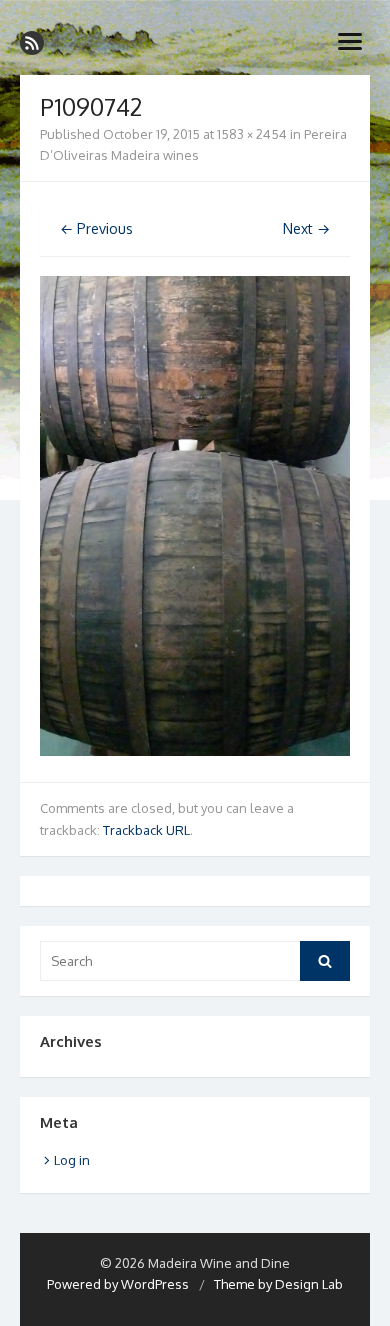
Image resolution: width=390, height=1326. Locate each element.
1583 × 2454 (252, 134)
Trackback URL (146, 830)
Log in (72, 1160)
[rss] (32, 43)
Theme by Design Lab (278, 1284)
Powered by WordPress (118, 1284)
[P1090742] (195, 750)
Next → (306, 228)
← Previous (96, 228)
